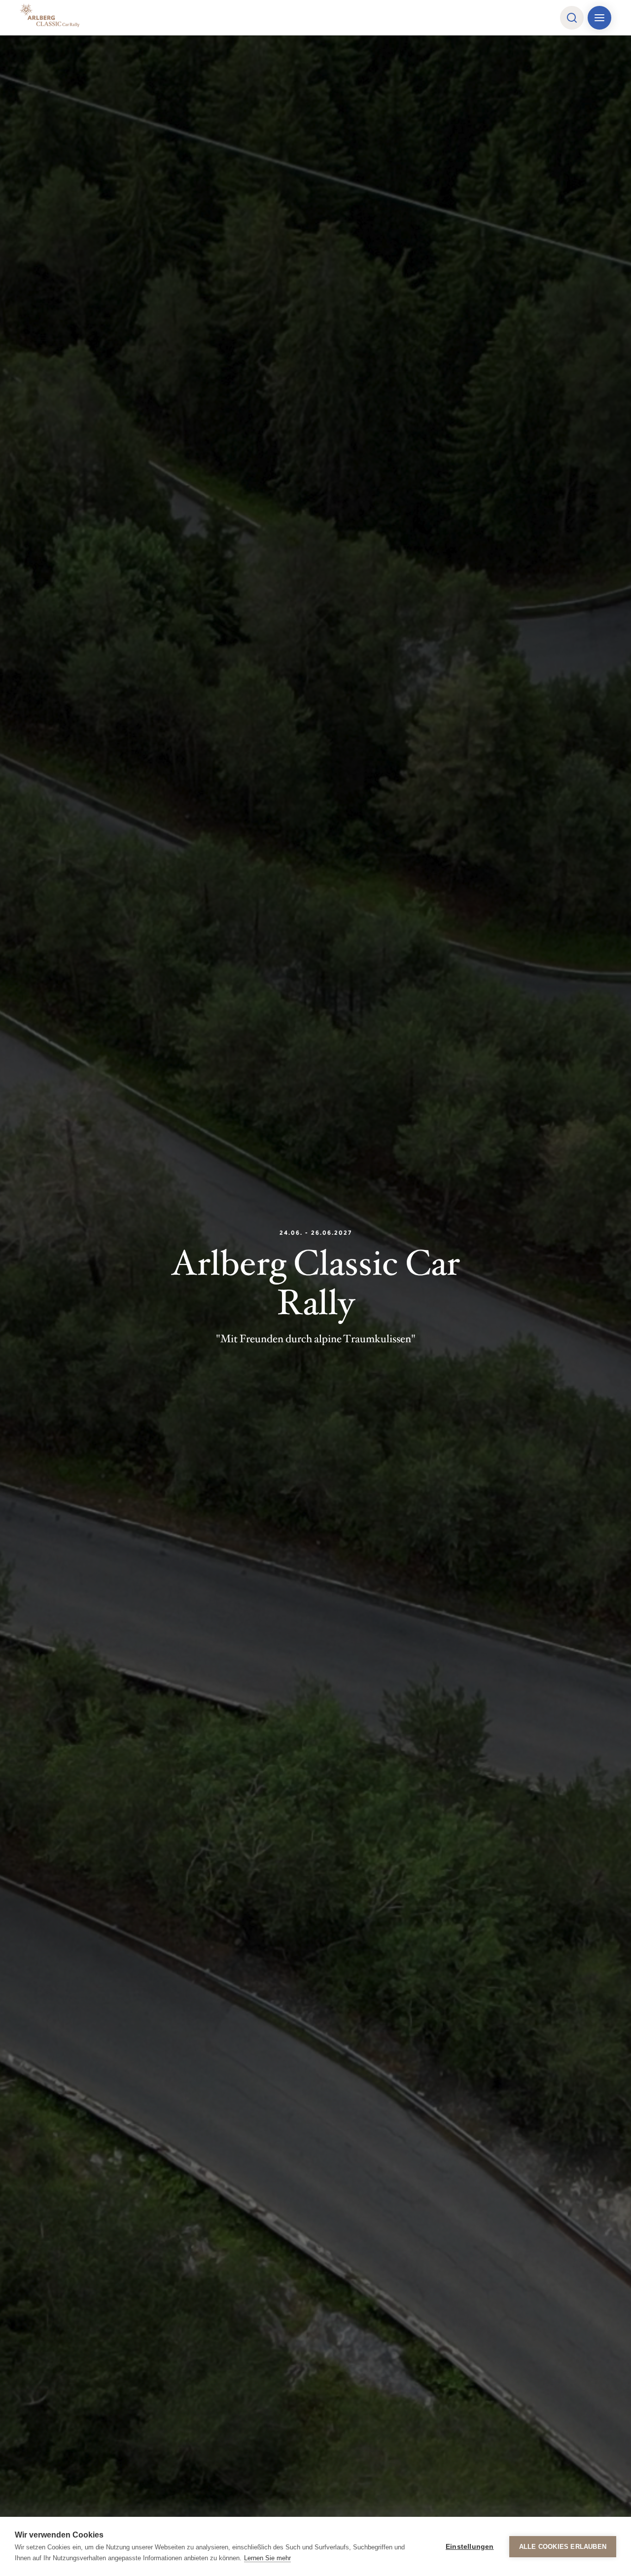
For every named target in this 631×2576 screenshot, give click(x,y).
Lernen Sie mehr (267, 2558)
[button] (572, 18)
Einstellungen (470, 2547)
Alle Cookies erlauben (563, 2547)
